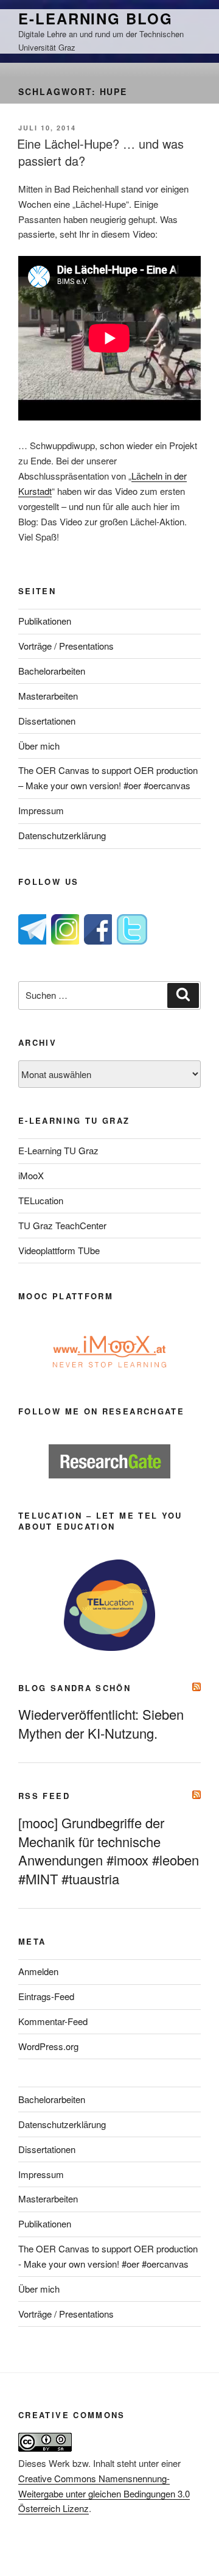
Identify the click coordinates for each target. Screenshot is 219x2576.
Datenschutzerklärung (62, 835)
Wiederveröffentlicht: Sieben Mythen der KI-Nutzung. (101, 1723)
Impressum (41, 810)
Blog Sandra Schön (75, 1688)
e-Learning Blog (96, 18)
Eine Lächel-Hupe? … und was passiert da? (100, 152)
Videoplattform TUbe (59, 1250)
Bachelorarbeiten (52, 671)
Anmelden (38, 1971)
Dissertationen (47, 721)
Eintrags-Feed (46, 1996)
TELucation (41, 1200)
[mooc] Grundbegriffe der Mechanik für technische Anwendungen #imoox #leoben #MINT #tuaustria (109, 1851)
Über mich (39, 746)
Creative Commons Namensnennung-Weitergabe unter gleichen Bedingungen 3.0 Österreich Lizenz (104, 2493)
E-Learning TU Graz (58, 1150)
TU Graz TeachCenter (62, 1225)
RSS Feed (44, 1796)
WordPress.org (48, 2046)
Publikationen (45, 621)
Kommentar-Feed (53, 2021)
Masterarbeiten (48, 696)
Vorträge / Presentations (66, 646)
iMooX (31, 1175)
